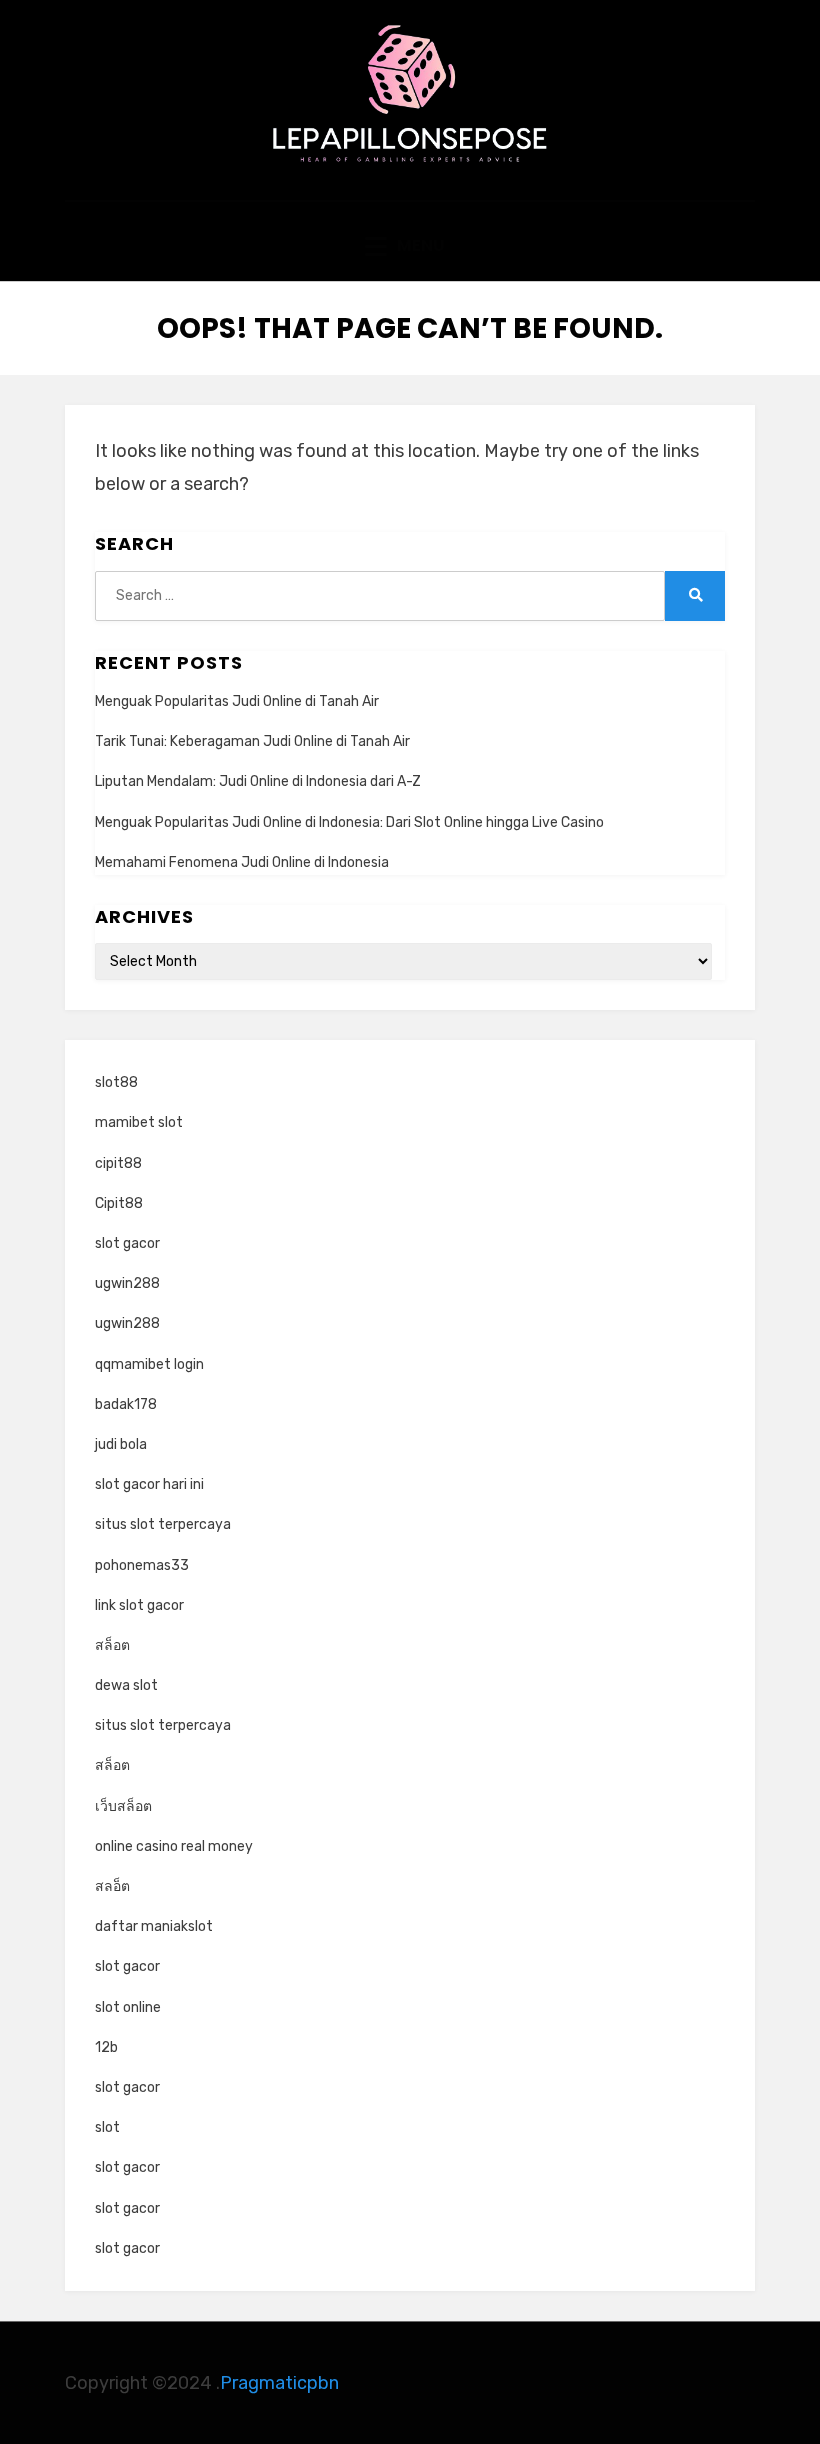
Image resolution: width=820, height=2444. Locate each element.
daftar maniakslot (154, 1926)
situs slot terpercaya (163, 1524)
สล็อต (112, 1645)
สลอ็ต (112, 1886)
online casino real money (174, 1846)
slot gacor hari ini (149, 1484)
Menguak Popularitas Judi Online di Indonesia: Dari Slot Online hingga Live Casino (349, 822)
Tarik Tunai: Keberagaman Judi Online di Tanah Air (252, 741)
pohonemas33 (142, 1565)
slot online (128, 2007)
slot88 (116, 1082)
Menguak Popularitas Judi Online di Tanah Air (237, 701)
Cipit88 (119, 1203)
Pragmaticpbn (279, 2383)
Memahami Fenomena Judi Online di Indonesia (242, 862)
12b (106, 2047)
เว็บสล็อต (123, 1806)
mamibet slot (139, 1122)
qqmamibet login (149, 1364)
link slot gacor (139, 1605)
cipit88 (118, 1163)
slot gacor (127, 1243)
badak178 (126, 1404)
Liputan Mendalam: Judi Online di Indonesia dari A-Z (258, 781)
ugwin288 (127, 1283)
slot (107, 2127)
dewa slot (126, 1685)
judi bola (121, 1444)
